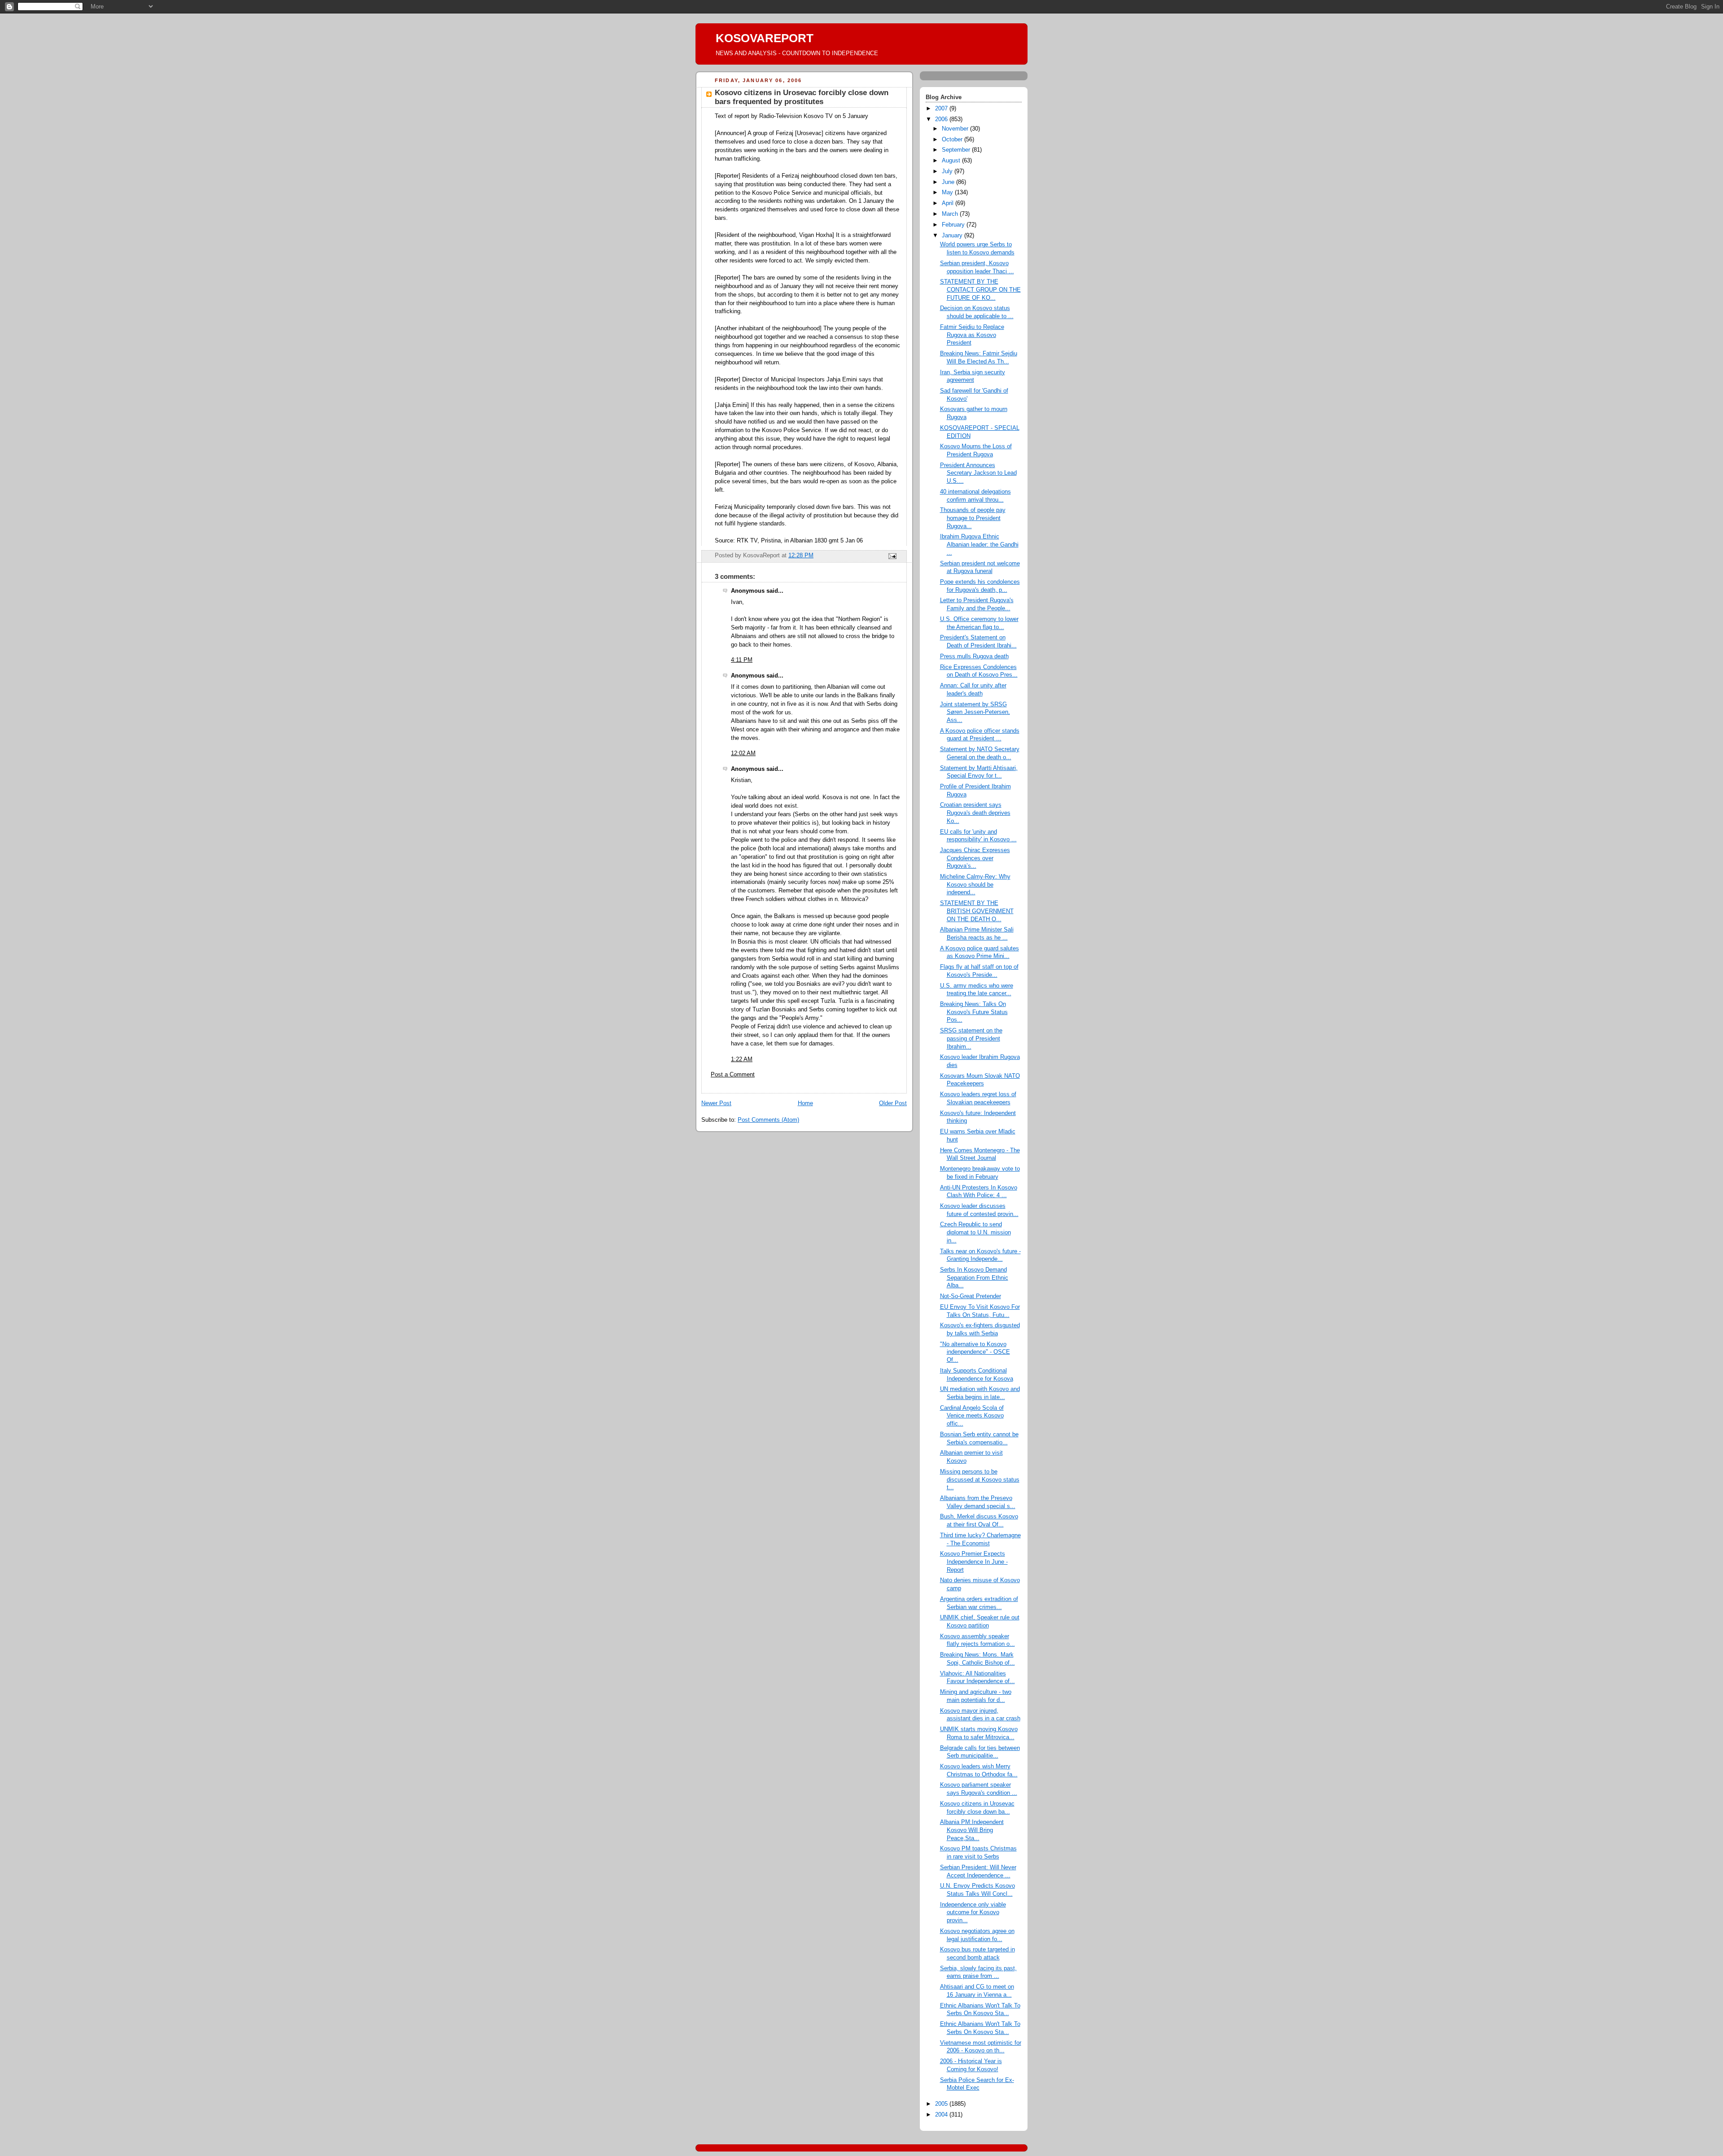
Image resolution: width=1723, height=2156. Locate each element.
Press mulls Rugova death (974, 656)
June (949, 182)
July (948, 171)
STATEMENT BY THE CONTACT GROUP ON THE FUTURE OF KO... (980, 290)
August (952, 161)
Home (805, 1103)
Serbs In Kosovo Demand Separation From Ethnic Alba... (974, 1278)
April (949, 203)
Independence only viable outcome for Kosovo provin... (973, 1913)
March (951, 214)
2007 (942, 109)
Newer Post (716, 1103)
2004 (942, 2115)
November (956, 129)
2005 (942, 2104)
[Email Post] (892, 556)
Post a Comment (733, 1075)
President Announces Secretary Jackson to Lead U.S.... (978, 473)
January (953, 236)
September (957, 150)
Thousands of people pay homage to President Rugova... (973, 518)
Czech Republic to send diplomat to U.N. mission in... (975, 1232)
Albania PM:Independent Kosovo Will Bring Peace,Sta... (972, 1830)
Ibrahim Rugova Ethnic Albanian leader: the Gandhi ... (979, 544)
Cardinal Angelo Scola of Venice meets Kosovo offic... (972, 1416)
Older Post (893, 1103)
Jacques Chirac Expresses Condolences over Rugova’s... (975, 858)
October (953, 140)
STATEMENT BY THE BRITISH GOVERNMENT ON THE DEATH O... (977, 911)
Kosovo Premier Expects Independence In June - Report (974, 1562)
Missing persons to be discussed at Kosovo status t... (980, 1480)
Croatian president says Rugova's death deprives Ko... (975, 813)
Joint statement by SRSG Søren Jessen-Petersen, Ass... (975, 712)
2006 (942, 119)
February (954, 225)
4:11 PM (742, 660)
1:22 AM (742, 1059)
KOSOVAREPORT (765, 38)
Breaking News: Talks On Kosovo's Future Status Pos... (974, 1012)
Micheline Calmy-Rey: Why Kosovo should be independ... (975, 885)
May (948, 192)
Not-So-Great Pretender (971, 1296)
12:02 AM (743, 753)
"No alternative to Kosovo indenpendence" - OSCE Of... (975, 1352)
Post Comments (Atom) (768, 1120)
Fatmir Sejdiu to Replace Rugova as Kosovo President (972, 335)
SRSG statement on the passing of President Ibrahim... (971, 1039)
